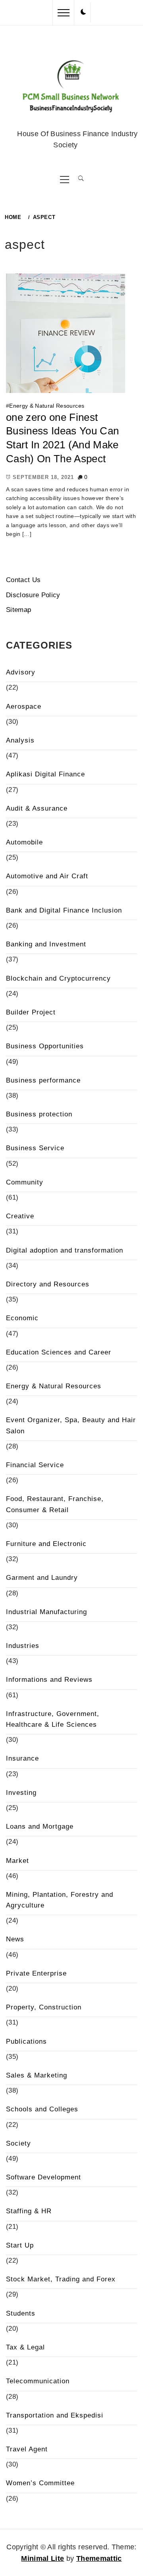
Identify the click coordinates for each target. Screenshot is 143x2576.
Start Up (20, 2245)
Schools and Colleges (42, 2109)
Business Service (35, 1148)
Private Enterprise (36, 1973)
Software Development (43, 2177)
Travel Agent (27, 2449)
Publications (26, 2041)
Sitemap (18, 610)
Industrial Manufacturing (46, 1612)
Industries (23, 1646)
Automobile (24, 842)
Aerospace (24, 707)
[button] (83, 12)
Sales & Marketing (37, 2075)
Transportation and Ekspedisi (55, 2415)
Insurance (22, 1758)
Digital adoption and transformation (65, 1250)
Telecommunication (38, 2381)
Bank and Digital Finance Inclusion (64, 910)
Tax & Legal (25, 2347)
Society (18, 2143)
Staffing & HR (29, 2211)
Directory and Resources (48, 1284)
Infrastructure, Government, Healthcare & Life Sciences (53, 1719)
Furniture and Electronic (46, 1544)
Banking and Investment (46, 944)
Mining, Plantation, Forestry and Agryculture (60, 1900)
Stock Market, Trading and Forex (61, 2279)
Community (25, 1182)
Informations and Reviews (49, 1680)
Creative (20, 1216)
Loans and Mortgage (40, 1826)
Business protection (39, 1114)
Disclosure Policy (33, 595)
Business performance (43, 1080)
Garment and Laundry (42, 1578)
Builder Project (31, 1012)
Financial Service (35, 1465)
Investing (21, 1793)
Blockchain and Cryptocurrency (58, 978)
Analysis (20, 740)
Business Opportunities (45, 1046)
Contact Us (23, 580)
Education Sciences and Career (59, 1352)
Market (17, 1861)
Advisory (21, 672)
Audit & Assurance (37, 808)
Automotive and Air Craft (47, 876)
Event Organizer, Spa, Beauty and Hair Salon (71, 1425)
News (15, 1939)
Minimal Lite (43, 2558)
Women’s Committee (40, 2483)
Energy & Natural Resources (47, 406)
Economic (22, 1318)
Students (21, 2313)
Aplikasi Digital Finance (45, 774)
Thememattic (99, 2558)
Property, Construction (44, 2007)
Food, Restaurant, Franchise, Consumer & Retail (55, 1504)
